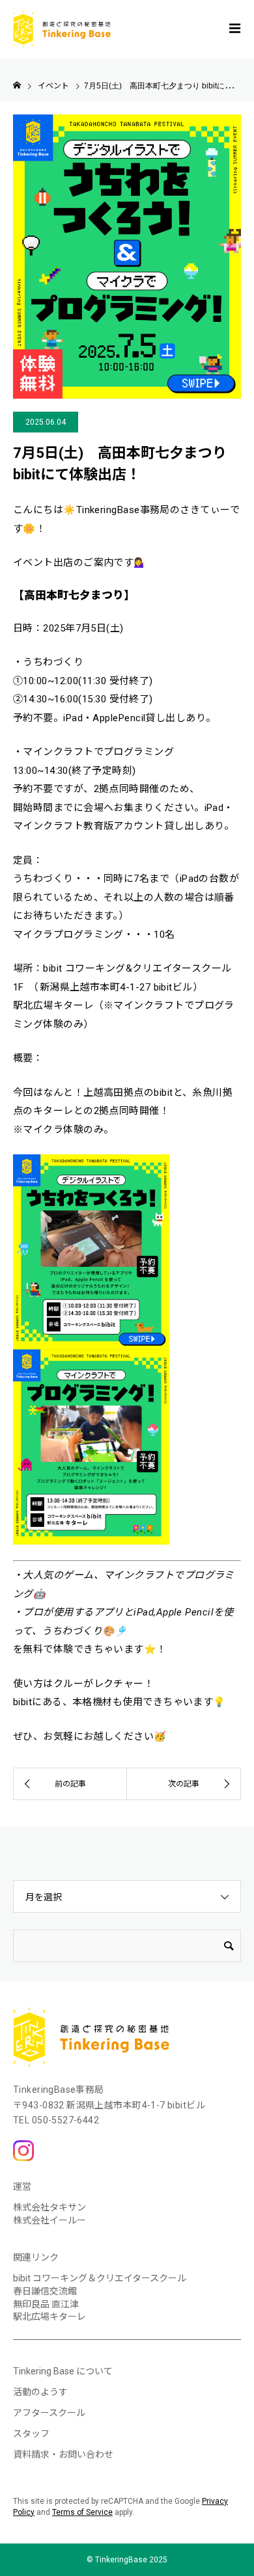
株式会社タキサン (49, 2207)
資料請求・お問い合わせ (63, 2454)
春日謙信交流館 (45, 2291)
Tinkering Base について (63, 2371)
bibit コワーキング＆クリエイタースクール (100, 2278)
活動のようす (40, 2392)
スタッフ (31, 2434)
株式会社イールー (49, 2220)
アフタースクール (49, 2413)
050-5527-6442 (65, 2120)
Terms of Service (82, 2512)
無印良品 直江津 (46, 2304)
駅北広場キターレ (49, 2317)
